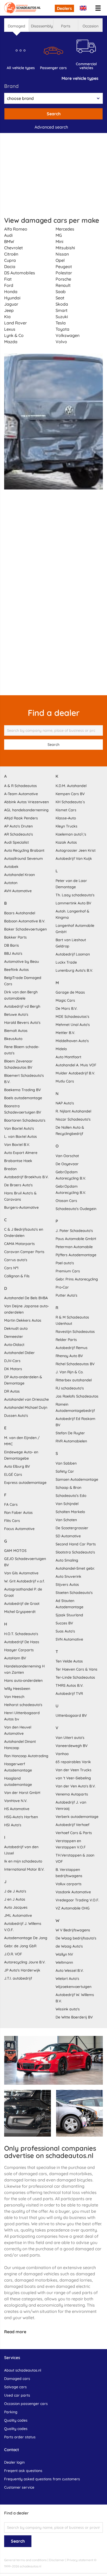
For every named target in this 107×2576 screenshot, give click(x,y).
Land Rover (15, 323)
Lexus (10, 329)
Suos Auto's (65, 1631)
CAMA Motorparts (19, 1244)
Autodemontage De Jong (26, 1938)
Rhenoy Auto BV (69, 1356)
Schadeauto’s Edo (71, 1496)
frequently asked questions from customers (42, 2479)
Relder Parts (66, 1340)
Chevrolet (14, 248)
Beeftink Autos (16, 970)
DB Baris (12, 945)
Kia (7, 317)
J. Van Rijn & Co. (69, 1372)
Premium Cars (68, 1271)
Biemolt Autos (16, 1031)
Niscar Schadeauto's (73, 1119)
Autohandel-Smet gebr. (75, 1568)
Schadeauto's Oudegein (76, 1209)
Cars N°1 (11, 1268)
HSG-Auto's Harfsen (21, 1817)
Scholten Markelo (70, 1512)
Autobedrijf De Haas (22, 1642)
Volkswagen (68, 335)
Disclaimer (57, 2560)
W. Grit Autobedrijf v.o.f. (24, 1581)
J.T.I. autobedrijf (18, 1978)
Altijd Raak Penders (21, 818)
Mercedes (65, 229)
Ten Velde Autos (69, 1661)
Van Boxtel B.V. (17, 1145)
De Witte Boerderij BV (74, 2017)
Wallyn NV (64, 1954)
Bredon (10, 1169)
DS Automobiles (20, 273)
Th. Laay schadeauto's (75, 895)
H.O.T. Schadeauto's (21, 1634)
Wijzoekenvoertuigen (73, 1987)
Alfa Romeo (16, 229)
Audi (8, 235)
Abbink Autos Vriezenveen (26, 802)
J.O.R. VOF (13, 1954)
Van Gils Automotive (21, 1573)
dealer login (14, 2462)
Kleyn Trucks (66, 826)
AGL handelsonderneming (26, 810)
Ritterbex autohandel (74, 1380)
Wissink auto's (68, 2009)
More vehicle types (80, 78)
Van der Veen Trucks (73, 1770)
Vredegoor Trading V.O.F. (77, 1900)
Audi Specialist (16, 842)
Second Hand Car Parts (76, 1544)
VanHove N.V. (16, 1801)
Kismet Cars (66, 810)
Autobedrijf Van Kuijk (74, 858)
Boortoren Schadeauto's (25, 1120)
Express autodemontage (25, 1483)
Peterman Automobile (74, 1247)
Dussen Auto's (16, 1416)
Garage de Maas (70, 992)
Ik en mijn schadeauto (23, 1861)
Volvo (61, 342)
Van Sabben (66, 1463)
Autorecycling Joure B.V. (25, 1962)
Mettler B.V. (65, 1033)
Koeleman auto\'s (71, 834)
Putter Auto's (66, 1295)
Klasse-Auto (66, 818)
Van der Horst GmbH (22, 1793)
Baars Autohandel (20, 913)
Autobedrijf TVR (69, 1694)
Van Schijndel (67, 1504)
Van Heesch (14, 1697)
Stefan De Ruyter (70, 1433)
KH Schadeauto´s (70, 802)
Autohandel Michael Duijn (26, 1407)
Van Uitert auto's (70, 1738)
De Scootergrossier (72, 1528)
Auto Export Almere (21, 1153)
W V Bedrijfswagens (73, 1930)
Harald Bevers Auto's (22, 1023)
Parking (11, 2412)
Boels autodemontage (23, 1098)
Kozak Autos (66, 842)
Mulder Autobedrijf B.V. (75, 1073)
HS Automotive (17, 1809)
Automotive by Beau (22, 962)
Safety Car (65, 1471)
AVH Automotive (18, 891)
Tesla (61, 323)
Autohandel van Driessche (26, 1399)
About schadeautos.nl (23, 2370)
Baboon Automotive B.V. (25, 921)
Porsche (63, 279)
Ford (9, 285)
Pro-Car (62, 1287)
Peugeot (64, 267)
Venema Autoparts (72, 1794)
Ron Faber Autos (18, 1513)
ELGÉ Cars (13, 1474)
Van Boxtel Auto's (19, 1128)
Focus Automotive (19, 1529)
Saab (61, 292)
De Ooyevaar (67, 1164)
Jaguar (11, 304)
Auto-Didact (14, 1345)
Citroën (11, 254)
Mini (59, 241)
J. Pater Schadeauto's (74, 1231)
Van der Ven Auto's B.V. (76, 1786)
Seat (60, 298)
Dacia (10, 267)
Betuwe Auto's (16, 1014)
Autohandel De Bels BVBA (26, 1298)
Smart (62, 310)
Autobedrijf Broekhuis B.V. (26, 1177)
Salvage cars (15, 2387)
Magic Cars (65, 1000)
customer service (19, 2487)
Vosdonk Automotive (73, 1892)
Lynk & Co (14, 335)
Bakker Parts (15, 937)
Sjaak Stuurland (69, 1615)
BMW (9, 241)
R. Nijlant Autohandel (73, 1111)
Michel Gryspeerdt (20, 1612)
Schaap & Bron (68, 1487)
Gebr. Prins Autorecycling (77, 1279)
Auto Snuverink (68, 1576)
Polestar (64, 273)
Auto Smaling (67, 1560)
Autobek (11, 867)
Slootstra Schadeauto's (75, 1552)
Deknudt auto (16, 1328)
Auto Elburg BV (17, 1466)
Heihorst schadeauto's (23, 1705)
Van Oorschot (67, 1156)
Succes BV (64, 1623)
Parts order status (20, 2437)
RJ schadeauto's (70, 1388)
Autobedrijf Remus (72, 1348)
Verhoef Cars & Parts (74, 1833)
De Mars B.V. (66, 1008)
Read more (15, 2332)
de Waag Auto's (69, 1946)
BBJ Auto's (13, 953)
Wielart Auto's (67, 1979)
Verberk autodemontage (77, 1817)
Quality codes (16, 2420)
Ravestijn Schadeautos (75, 1332)
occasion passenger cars (26, 2404)
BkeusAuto (13, 1039)
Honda (11, 292)
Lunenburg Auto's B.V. (74, 970)
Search (54, 114)
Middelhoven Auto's (72, 1041)
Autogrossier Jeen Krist (76, 850)
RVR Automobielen (71, 1441)
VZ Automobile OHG (73, 1908)
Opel (60, 260)
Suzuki (62, 317)
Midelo (61, 1049)
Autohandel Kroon (19, 875)
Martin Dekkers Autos (23, 1320)
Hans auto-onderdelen (23, 1680)
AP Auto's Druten (18, 826)
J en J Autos (15, 1899)
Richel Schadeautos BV (75, 1364)
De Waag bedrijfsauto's (76, 1938)
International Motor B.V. (24, 1869)
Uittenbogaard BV (71, 1715)
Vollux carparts (69, 1884)
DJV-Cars (12, 1361)
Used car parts (17, 2395)
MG (59, 235)
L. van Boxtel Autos (21, 1136)
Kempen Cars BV (70, 794)
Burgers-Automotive (21, 1207)
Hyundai (12, 298)
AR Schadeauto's (19, 834)
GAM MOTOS (15, 1551)
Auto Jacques (16, 1907)
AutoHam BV (15, 1658)
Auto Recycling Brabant (24, 850)
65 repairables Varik (73, 1762)
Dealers (64, 8)
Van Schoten (66, 1520)
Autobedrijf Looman (73, 954)
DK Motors (13, 1369)
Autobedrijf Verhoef (72, 1825)
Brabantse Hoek (18, 1161)
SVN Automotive (69, 1639)
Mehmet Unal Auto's (73, 1025)
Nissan (62, 254)
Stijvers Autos (67, 1585)
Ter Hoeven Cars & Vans (76, 1669)
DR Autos (12, 1391)
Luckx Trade (66, 962)
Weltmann (64, 1962)
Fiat (8, 279)
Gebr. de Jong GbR (20, 1946)
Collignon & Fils (17, 1276)
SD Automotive (68, 1536)
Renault (63, 285)
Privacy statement (80, 2560)
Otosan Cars (66, 1201)
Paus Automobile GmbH (76, 1239)
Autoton (11, 883)
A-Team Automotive (21, 794)
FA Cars (11, 1504)
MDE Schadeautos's (72, 1017)
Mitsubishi (65, 248)
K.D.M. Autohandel (71, 786)
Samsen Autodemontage (77, 1479)
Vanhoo (62, 1754)
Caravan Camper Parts (24, 1252)
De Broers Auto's (18, 1185)
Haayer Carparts (19, 1650)
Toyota (62, 329)
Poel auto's (65, 1263)
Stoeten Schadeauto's (74, 1593)
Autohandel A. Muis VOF (76, 1065)
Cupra (10, 260)
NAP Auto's (65, 1103)
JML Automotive (18, 1915)
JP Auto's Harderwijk (22, 1970)
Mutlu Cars (65, 1081)
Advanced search (51, 127)
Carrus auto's (16, 1260)
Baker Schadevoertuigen (25, 929)
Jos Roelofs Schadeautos (77, 1396)
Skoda (62, 304)
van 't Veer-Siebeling (73, 1778)
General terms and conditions (25, 2560)
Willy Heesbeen (17, 1689)
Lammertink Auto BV (73, 903)
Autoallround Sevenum (24, 858)
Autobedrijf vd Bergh (22, 1006)
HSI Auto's (13, 1825)
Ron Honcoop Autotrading (26, 1756)
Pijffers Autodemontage (76, 1255)
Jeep (9, 310)
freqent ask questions (23, 2471)
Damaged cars (17, 2379)
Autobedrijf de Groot (22, 1604)
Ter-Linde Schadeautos (75, 1677)
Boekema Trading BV (22, 1090)
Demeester (14, 1337)
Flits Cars (12, 1521)
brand (11, 86)
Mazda (11, 342)
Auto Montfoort (68, 1057)
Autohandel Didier (19, 1353)
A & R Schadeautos (21, 786)
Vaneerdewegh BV (72, 1746)
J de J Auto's (15, 1891)
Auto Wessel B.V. (70, 1970)
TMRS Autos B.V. (69, 1685)
